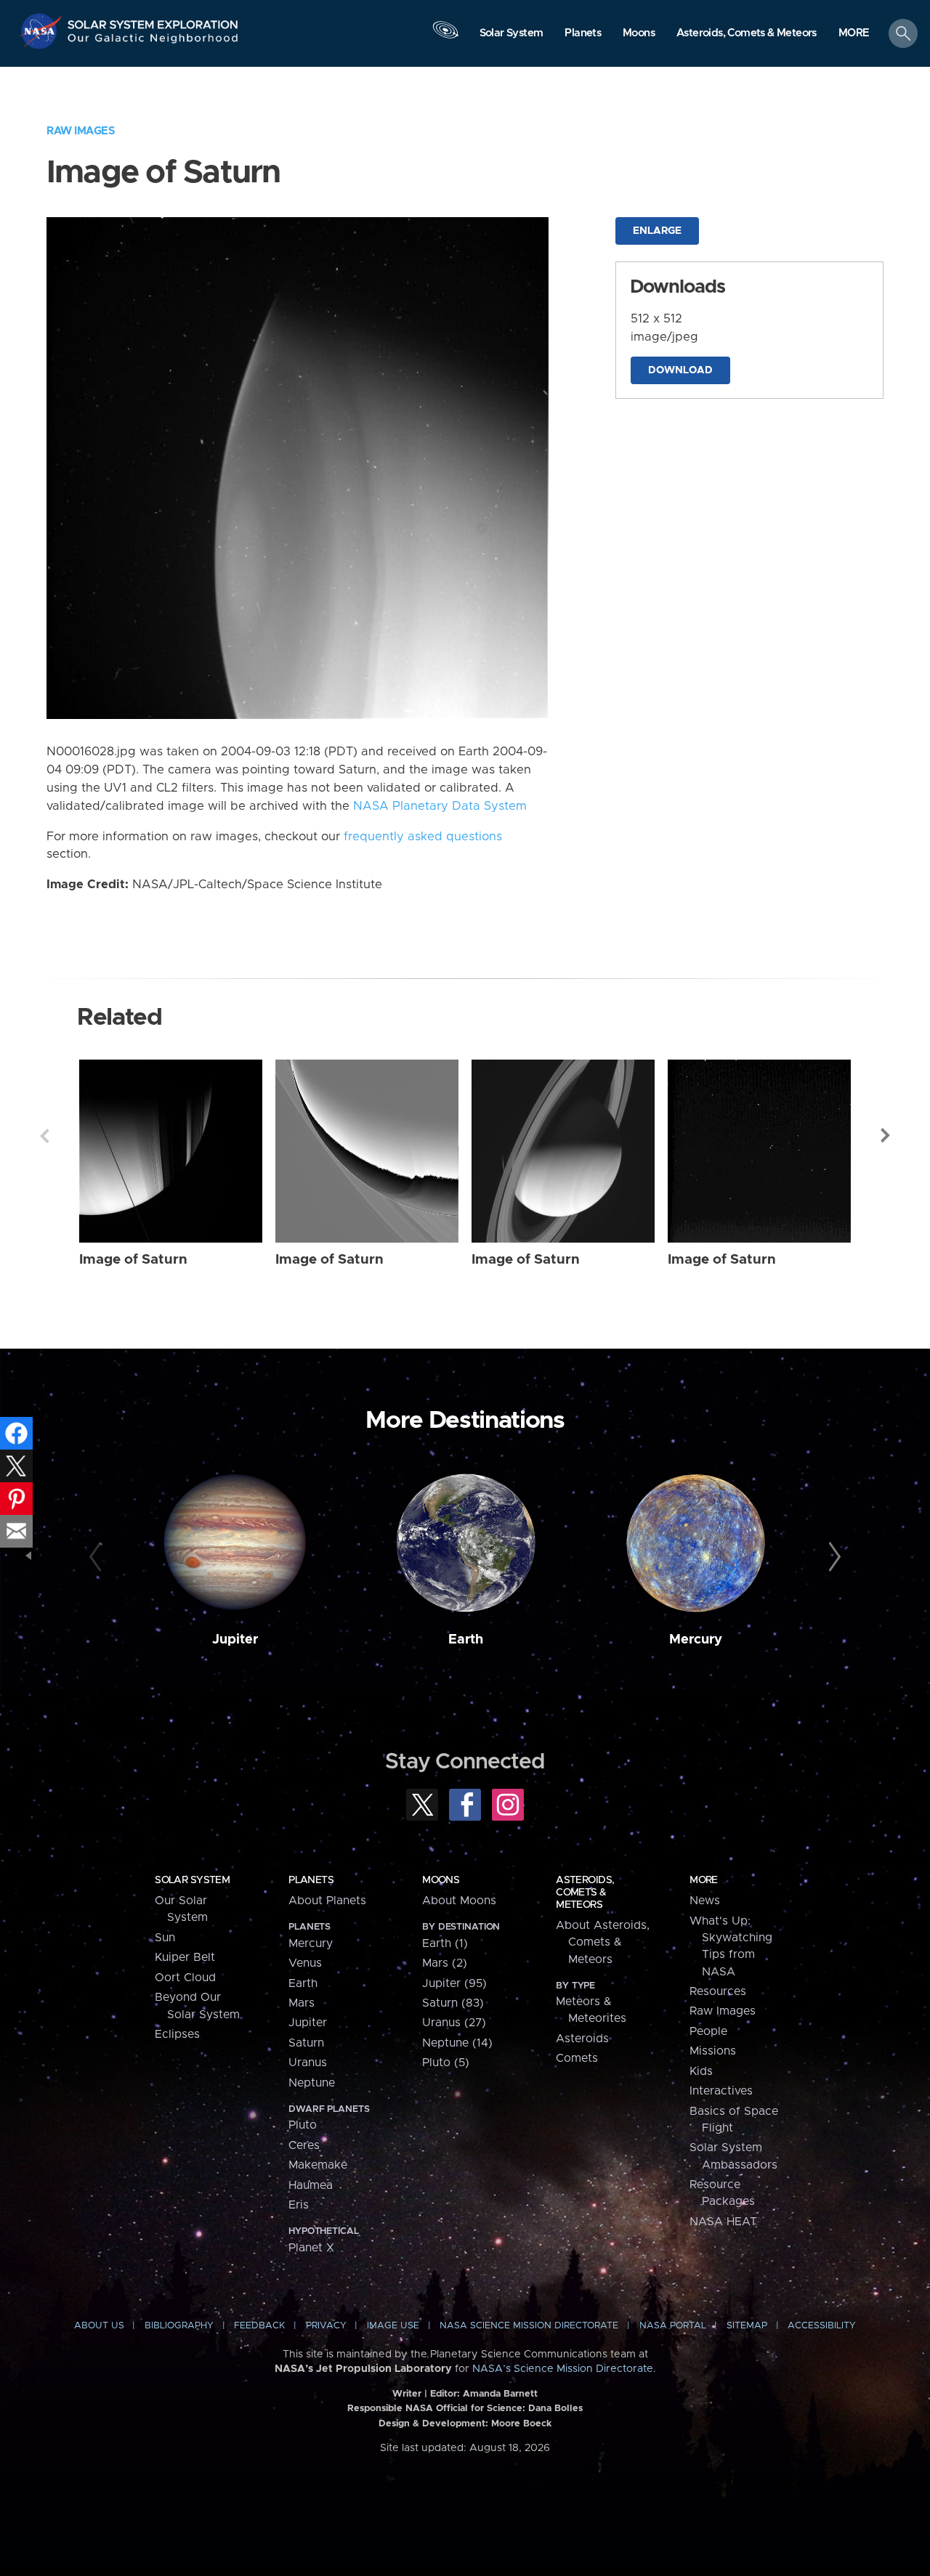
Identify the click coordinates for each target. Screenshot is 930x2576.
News (705, 1901)
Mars (302, 2003)
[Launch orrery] (445, 37)
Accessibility (822, 2326)
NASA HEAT (723, 2222)
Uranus (308, 2063)
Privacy (326, 2326)
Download (680, 370)
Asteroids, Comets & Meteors (585, 1893)
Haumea (311, 2185)
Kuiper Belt (185, 1957)
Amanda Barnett (500, 2394)
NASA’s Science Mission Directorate (563, 2369)
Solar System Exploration (153, 21)
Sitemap (747, 2326)
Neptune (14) (457, 2043)
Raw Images (81, 131)
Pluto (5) (446, 2063)
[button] (854, 34)
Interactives (721, 2091)
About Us (99, 2326)
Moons (441, 1880)
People (708, 2031)
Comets (577, 2058)
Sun (165, 1938)
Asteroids (582, 2039)
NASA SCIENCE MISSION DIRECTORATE (529, 2326)
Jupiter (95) (454, 1983)
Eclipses (177, 2034)
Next (886, 1136)
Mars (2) (445, 1963)
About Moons (459, 1901)
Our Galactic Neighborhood (153, 42)
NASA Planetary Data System (440, 806)
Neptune (312, 2083)
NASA (43, 31)
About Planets (327, 1901)
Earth (466, 1640)
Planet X (311, 2248)
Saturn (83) (453, 2003)
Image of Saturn (133, 1260)
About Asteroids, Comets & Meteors (603, 1942)
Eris (299, 2205)
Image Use (393, 2326)
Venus (305, 1963)
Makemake (318, 2165)
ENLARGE (657, 231)
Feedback (259, 2326)
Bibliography (179, 2326)
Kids (701, 2071)
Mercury (696, 1640)
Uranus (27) (454, 2023)
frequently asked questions (423, 837)
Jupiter (235, 1640)
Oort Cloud (185, 1978)
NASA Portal (673, 2326)
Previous (44, 1136)
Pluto (303, 2125)
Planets (311, 1880)
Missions (713, 2051)
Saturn (306, 2043)
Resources (718, 1991)
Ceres (304, 2145)
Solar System (192, 1880)
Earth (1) (445, 1943)
